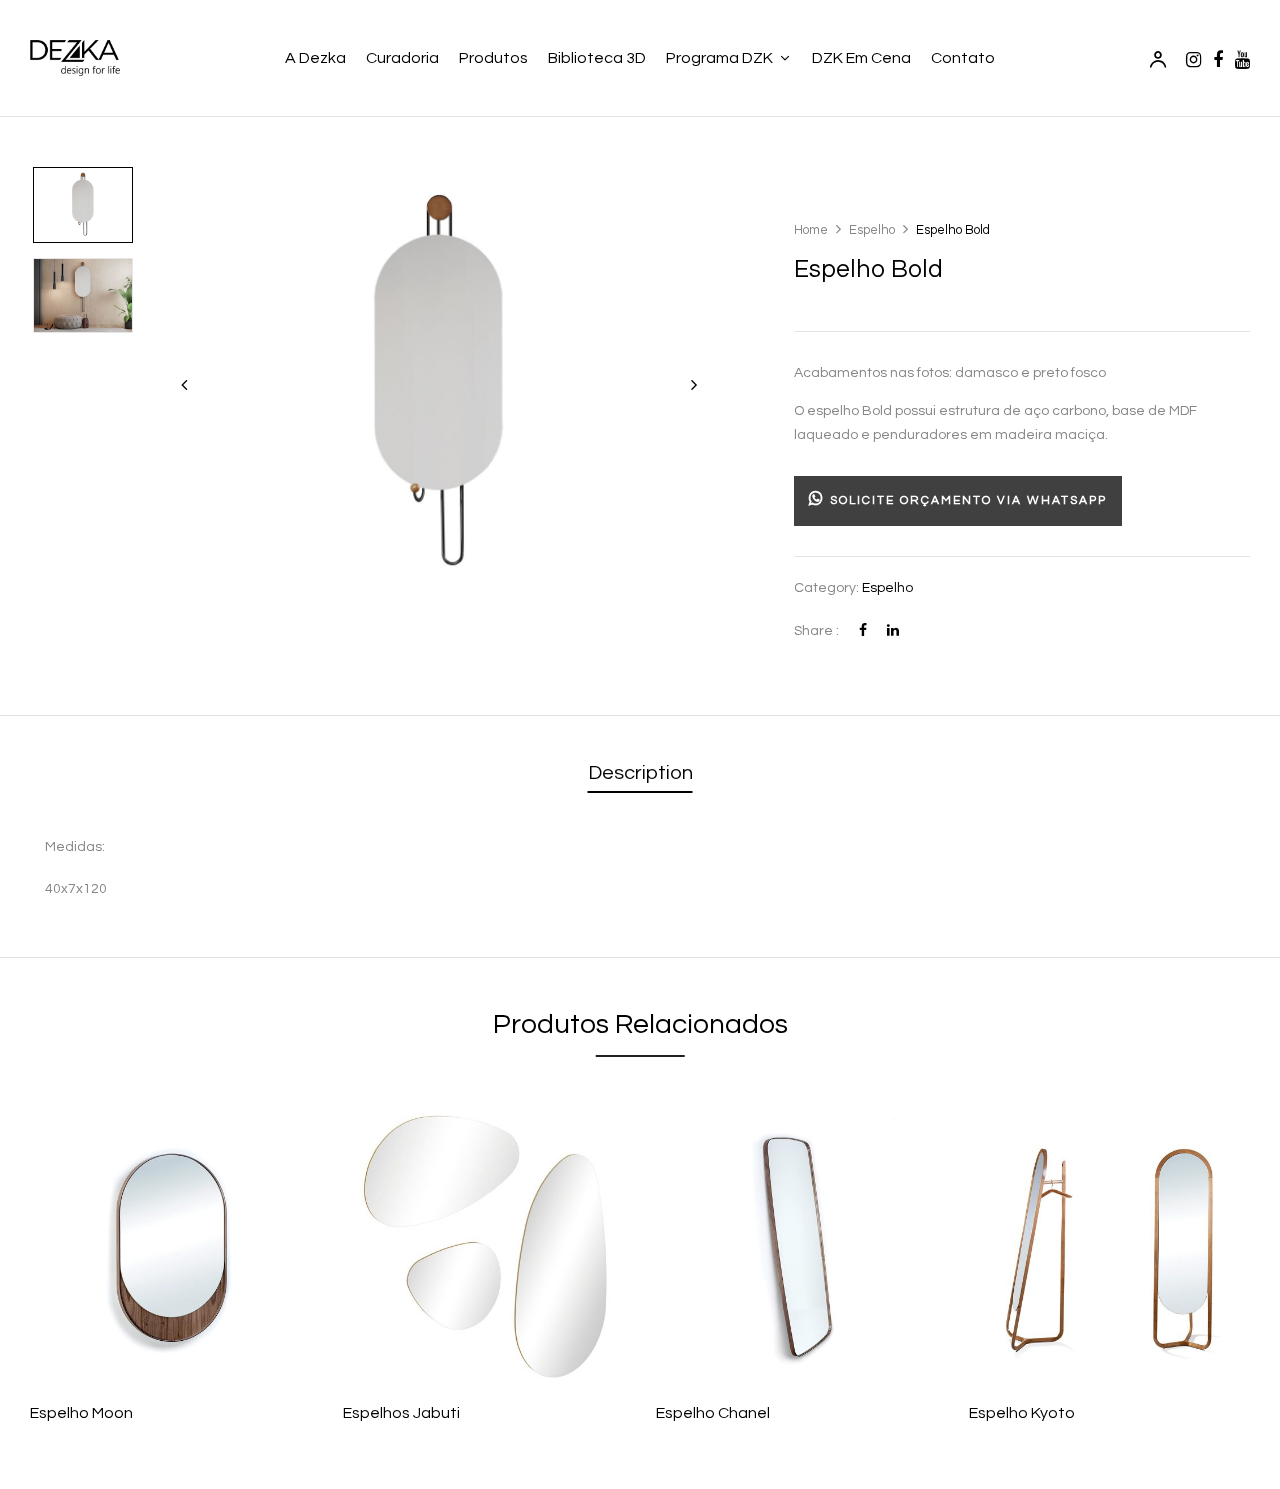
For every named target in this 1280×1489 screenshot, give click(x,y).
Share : (816, 631)
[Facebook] (863, 631)
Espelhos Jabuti (401, 1413)
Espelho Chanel (713, 1413)
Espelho (872, 230)
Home (811, 230)
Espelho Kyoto (1022, 1413)
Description (640, 773)
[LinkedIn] (893, 631)
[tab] (640, 774)
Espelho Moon (81, 1413)
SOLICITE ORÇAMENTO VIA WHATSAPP (966, 500)
